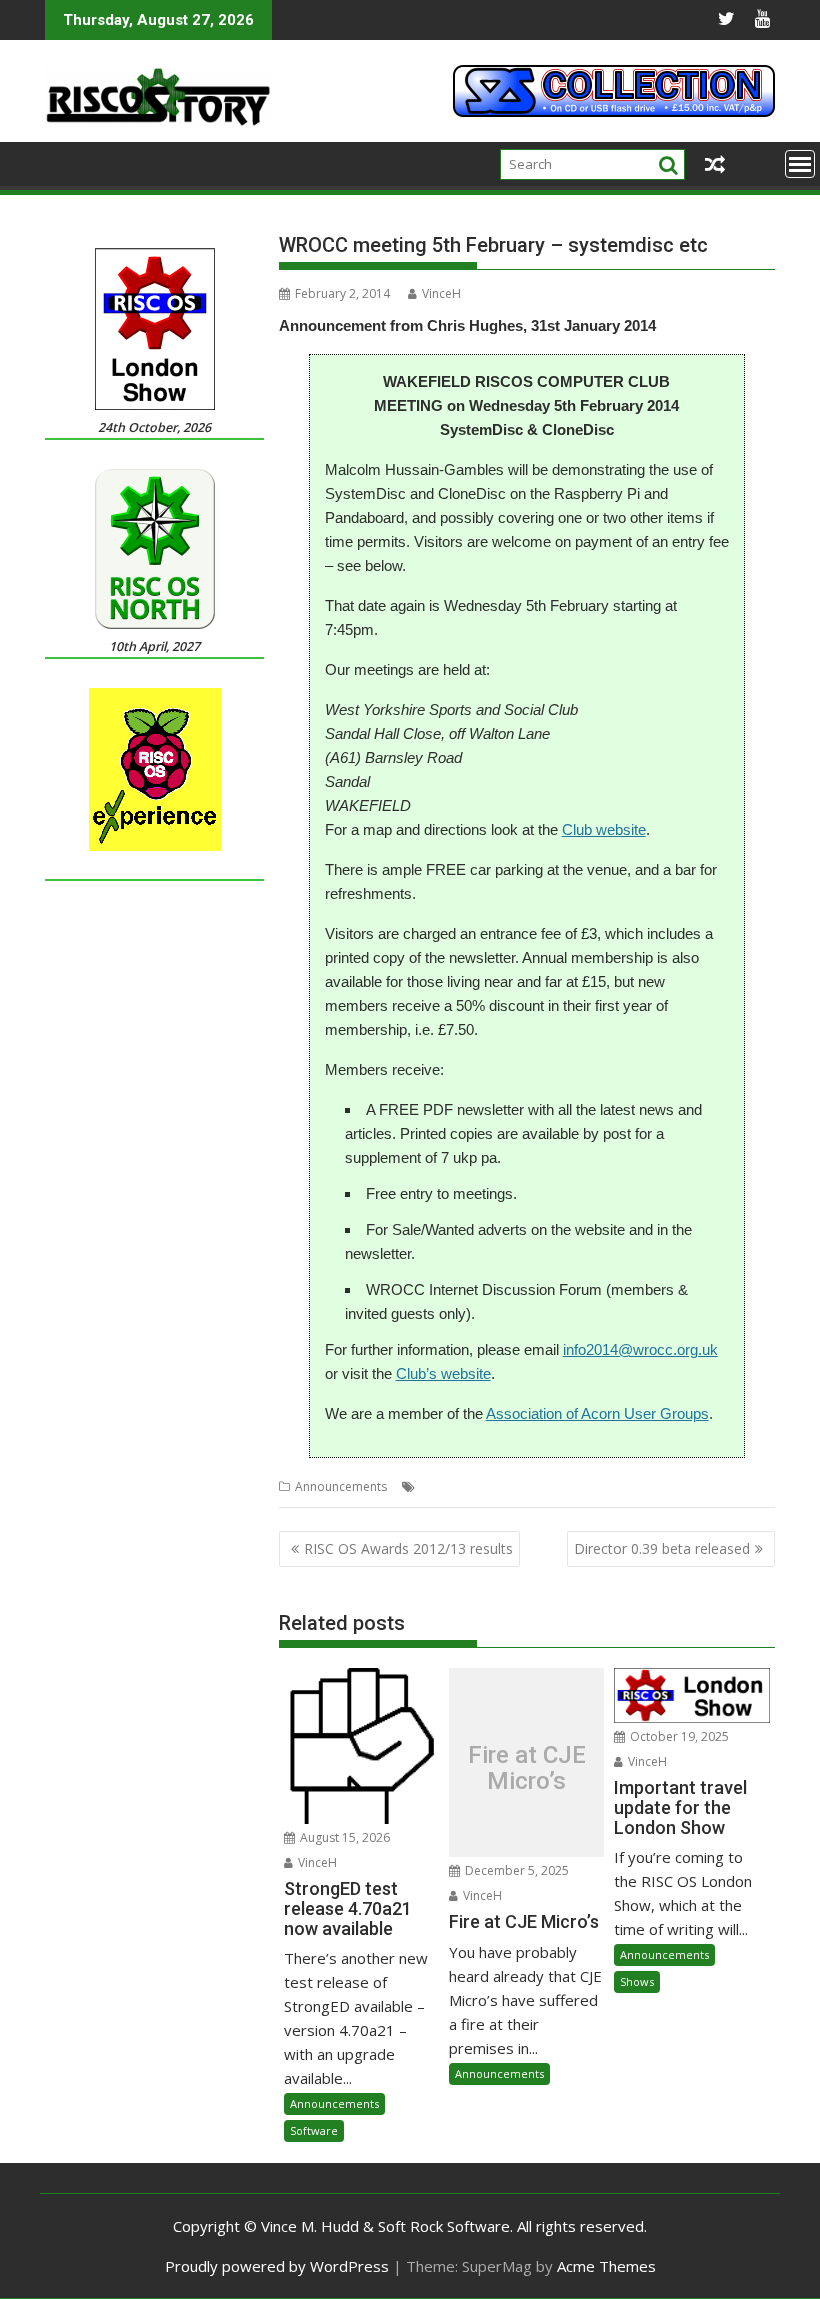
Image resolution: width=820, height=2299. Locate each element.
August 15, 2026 (343, 1837)
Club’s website (443, 1373)
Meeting (476, 1486)
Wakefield (535, 1486)
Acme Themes (606, 2266)
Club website (604, 829)
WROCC (593, 1486)
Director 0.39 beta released (662, 1548)
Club (433, 1486)
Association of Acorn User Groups (597, 1413)
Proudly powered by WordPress (277, 2266)
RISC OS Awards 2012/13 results (408, 1548)
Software (314, 2130)
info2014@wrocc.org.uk (640, 1349)
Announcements (341, 1486)
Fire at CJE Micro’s (527, 1768)
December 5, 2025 (515, 1870)
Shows (637, 1981)
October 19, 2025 (678, 1736)
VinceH (441, 293)
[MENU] (800, 164)
